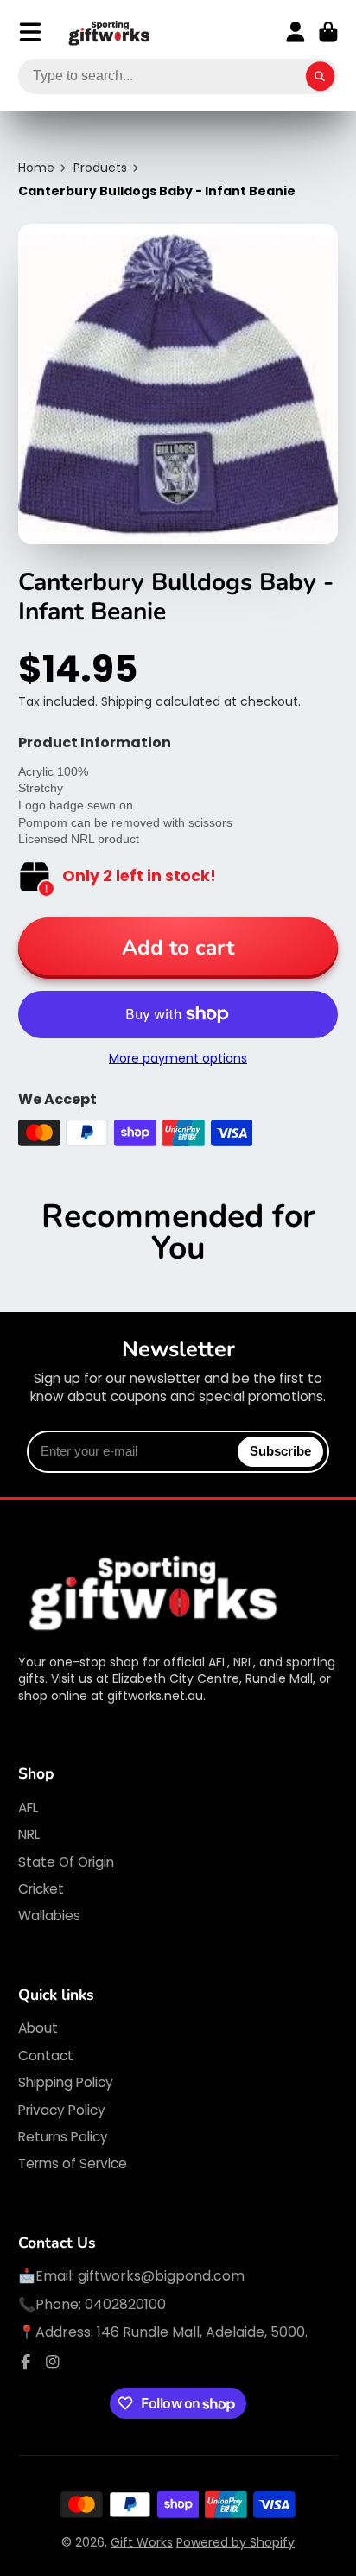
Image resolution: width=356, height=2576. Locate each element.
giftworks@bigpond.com (161, 2276)
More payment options (178, 1059)
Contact (46, 2056)
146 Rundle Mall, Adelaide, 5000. (202, 2332)
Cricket (41, 1889)
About (38, 2028)
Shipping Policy (66, 2082)
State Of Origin (66, 1862)
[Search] (321, 77)
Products (100, 168)
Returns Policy (63, 2137)
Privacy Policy (62, 2110)
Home (36, 168)
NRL (29, 1834)
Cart (328, 32)
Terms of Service (73, 2164)
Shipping (127, 701)
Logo (110, 32)
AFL (28, 1808)
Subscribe (280, 1451)
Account (296, 32)
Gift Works (142, 2542)
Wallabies (49, 1916)
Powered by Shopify (235, 2542)
